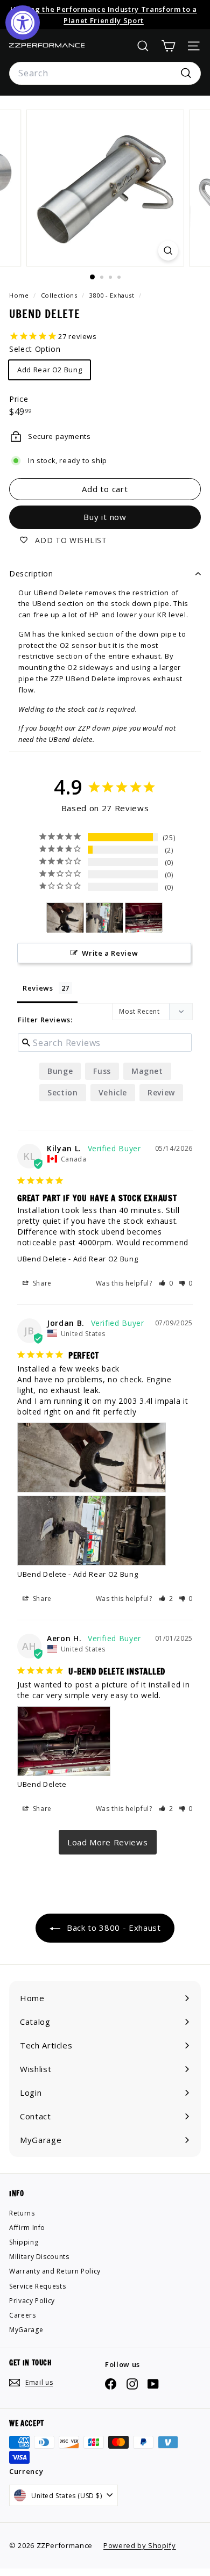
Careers (23, 2315)
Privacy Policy (32, 2301)
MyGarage (26, 2330)
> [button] (108, 1842)
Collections (60, 295)
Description (31, 573)
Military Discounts (39, 2257)
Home (20, 295)
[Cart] (168, 46)
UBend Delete (42, 1259)
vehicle (113, 1092)
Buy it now (105, 517)
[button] (166, 1283)
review (161, 1092)
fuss (102, 1071)
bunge (60, 1071)
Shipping (24, 2242)
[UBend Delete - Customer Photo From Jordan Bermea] (65, 918)
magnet (147, 1071)
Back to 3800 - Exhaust (113, 1928)
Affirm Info (27, 2228)
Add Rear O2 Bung (50, 370)
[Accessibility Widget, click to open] (23, 23)
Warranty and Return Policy (55, 2271)
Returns (22, 2213)
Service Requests (37, 2286)
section (63, 1092)
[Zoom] (168, 251)
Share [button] (41, 1283)
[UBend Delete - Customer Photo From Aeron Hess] (144, 918)
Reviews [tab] (38, 988)
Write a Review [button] (110, 953)
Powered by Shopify (140, 2545)
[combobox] (105, 74)
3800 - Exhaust (112, 295)
